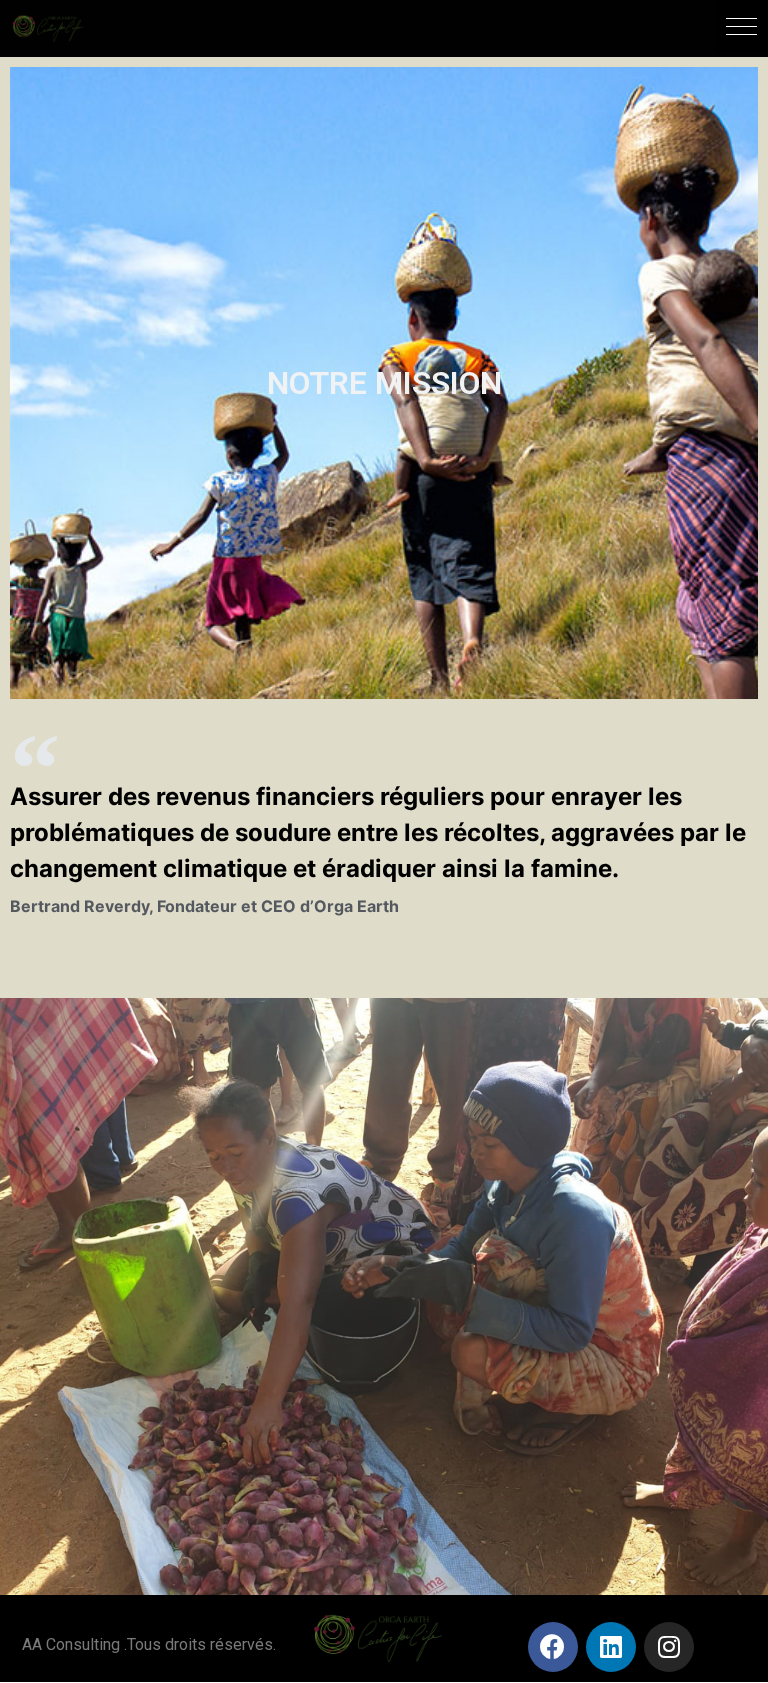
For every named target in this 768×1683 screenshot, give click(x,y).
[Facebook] (553, 1647)
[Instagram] (669, 1647)
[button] (741, 26)
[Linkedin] (611, 1647)
